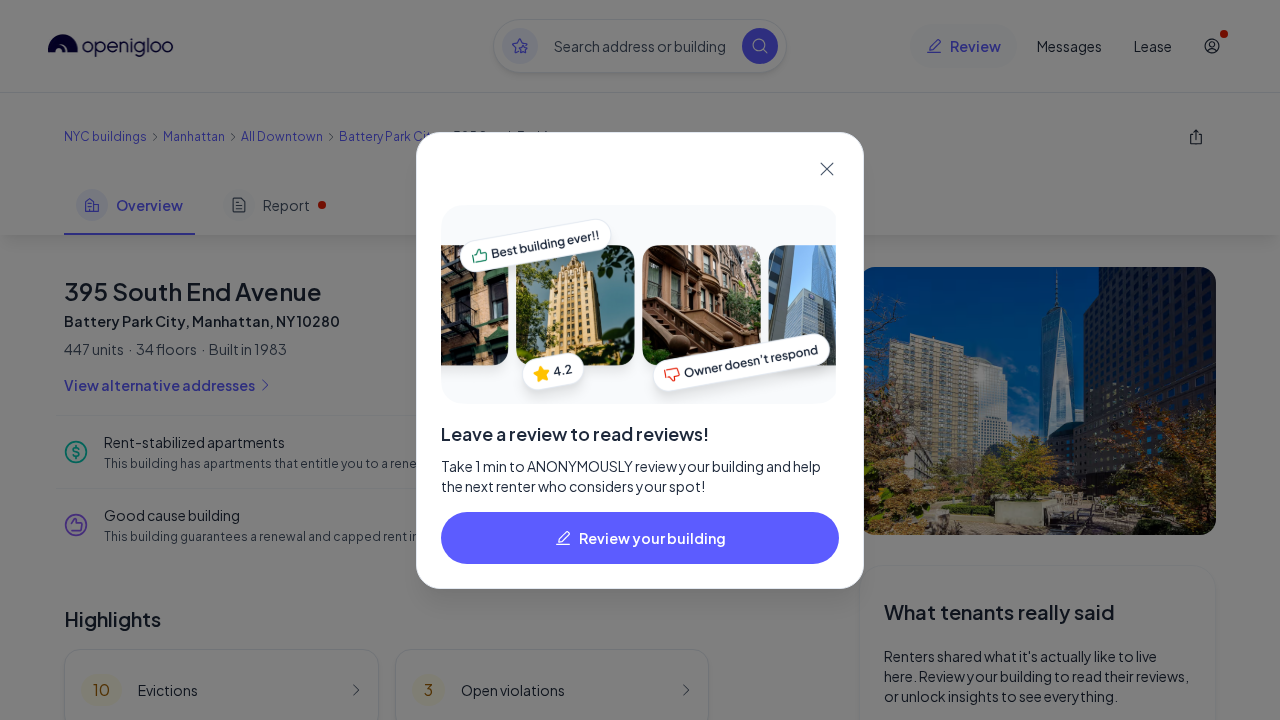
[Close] (827, 169)
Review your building (652, 538)
